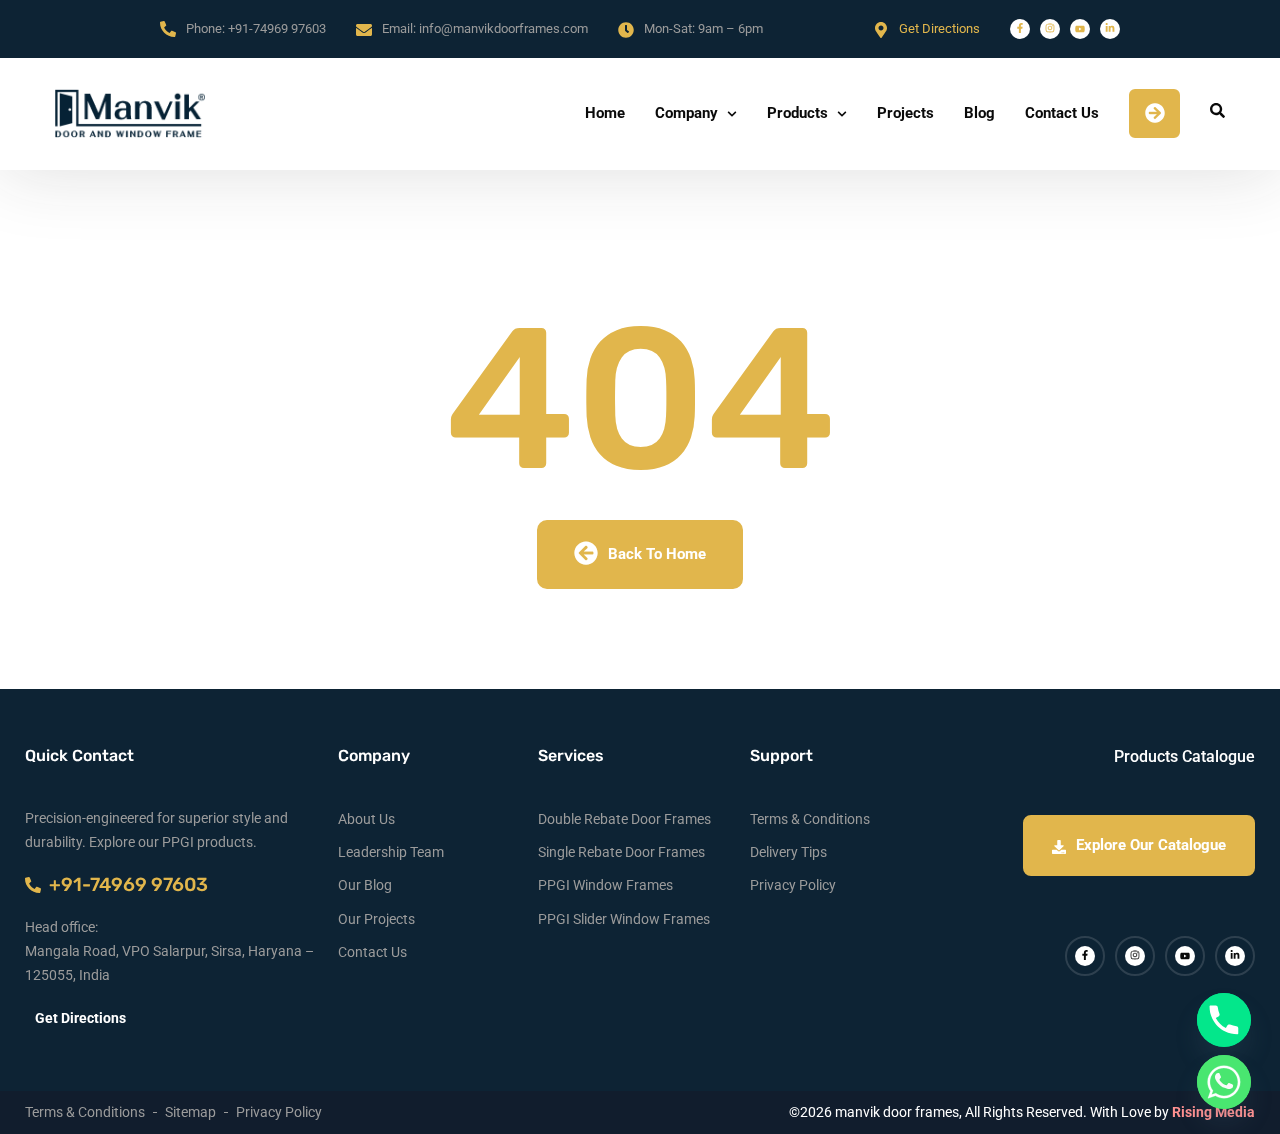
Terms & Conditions (810, 819)
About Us (366, 819)
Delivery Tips (788, 852)
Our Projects (376, 919)
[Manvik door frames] (130, 113)
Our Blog (365, 885)
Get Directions (939, 28)
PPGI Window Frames (605, 885)
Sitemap (190, 1112)
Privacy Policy (793, 885)
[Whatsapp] (1224, 1082)
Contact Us (1062, 113)
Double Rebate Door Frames (624, 819)
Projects (905, 113)
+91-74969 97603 (277, 28)
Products (797, 113)
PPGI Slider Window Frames (624, 919)
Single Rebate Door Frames (621, 852)
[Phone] (1224, 1020)
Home (605, 113)
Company (686, 113)
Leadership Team (391, 852)
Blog (979, 113)
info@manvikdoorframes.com (503, 28)
